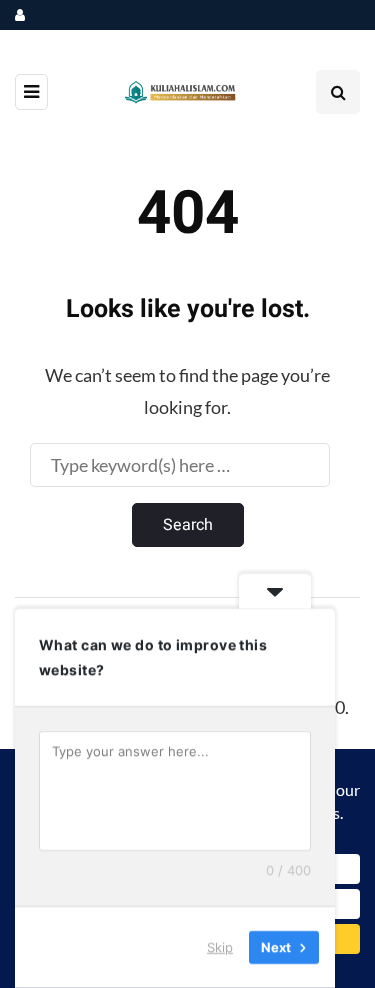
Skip (220, 947)
